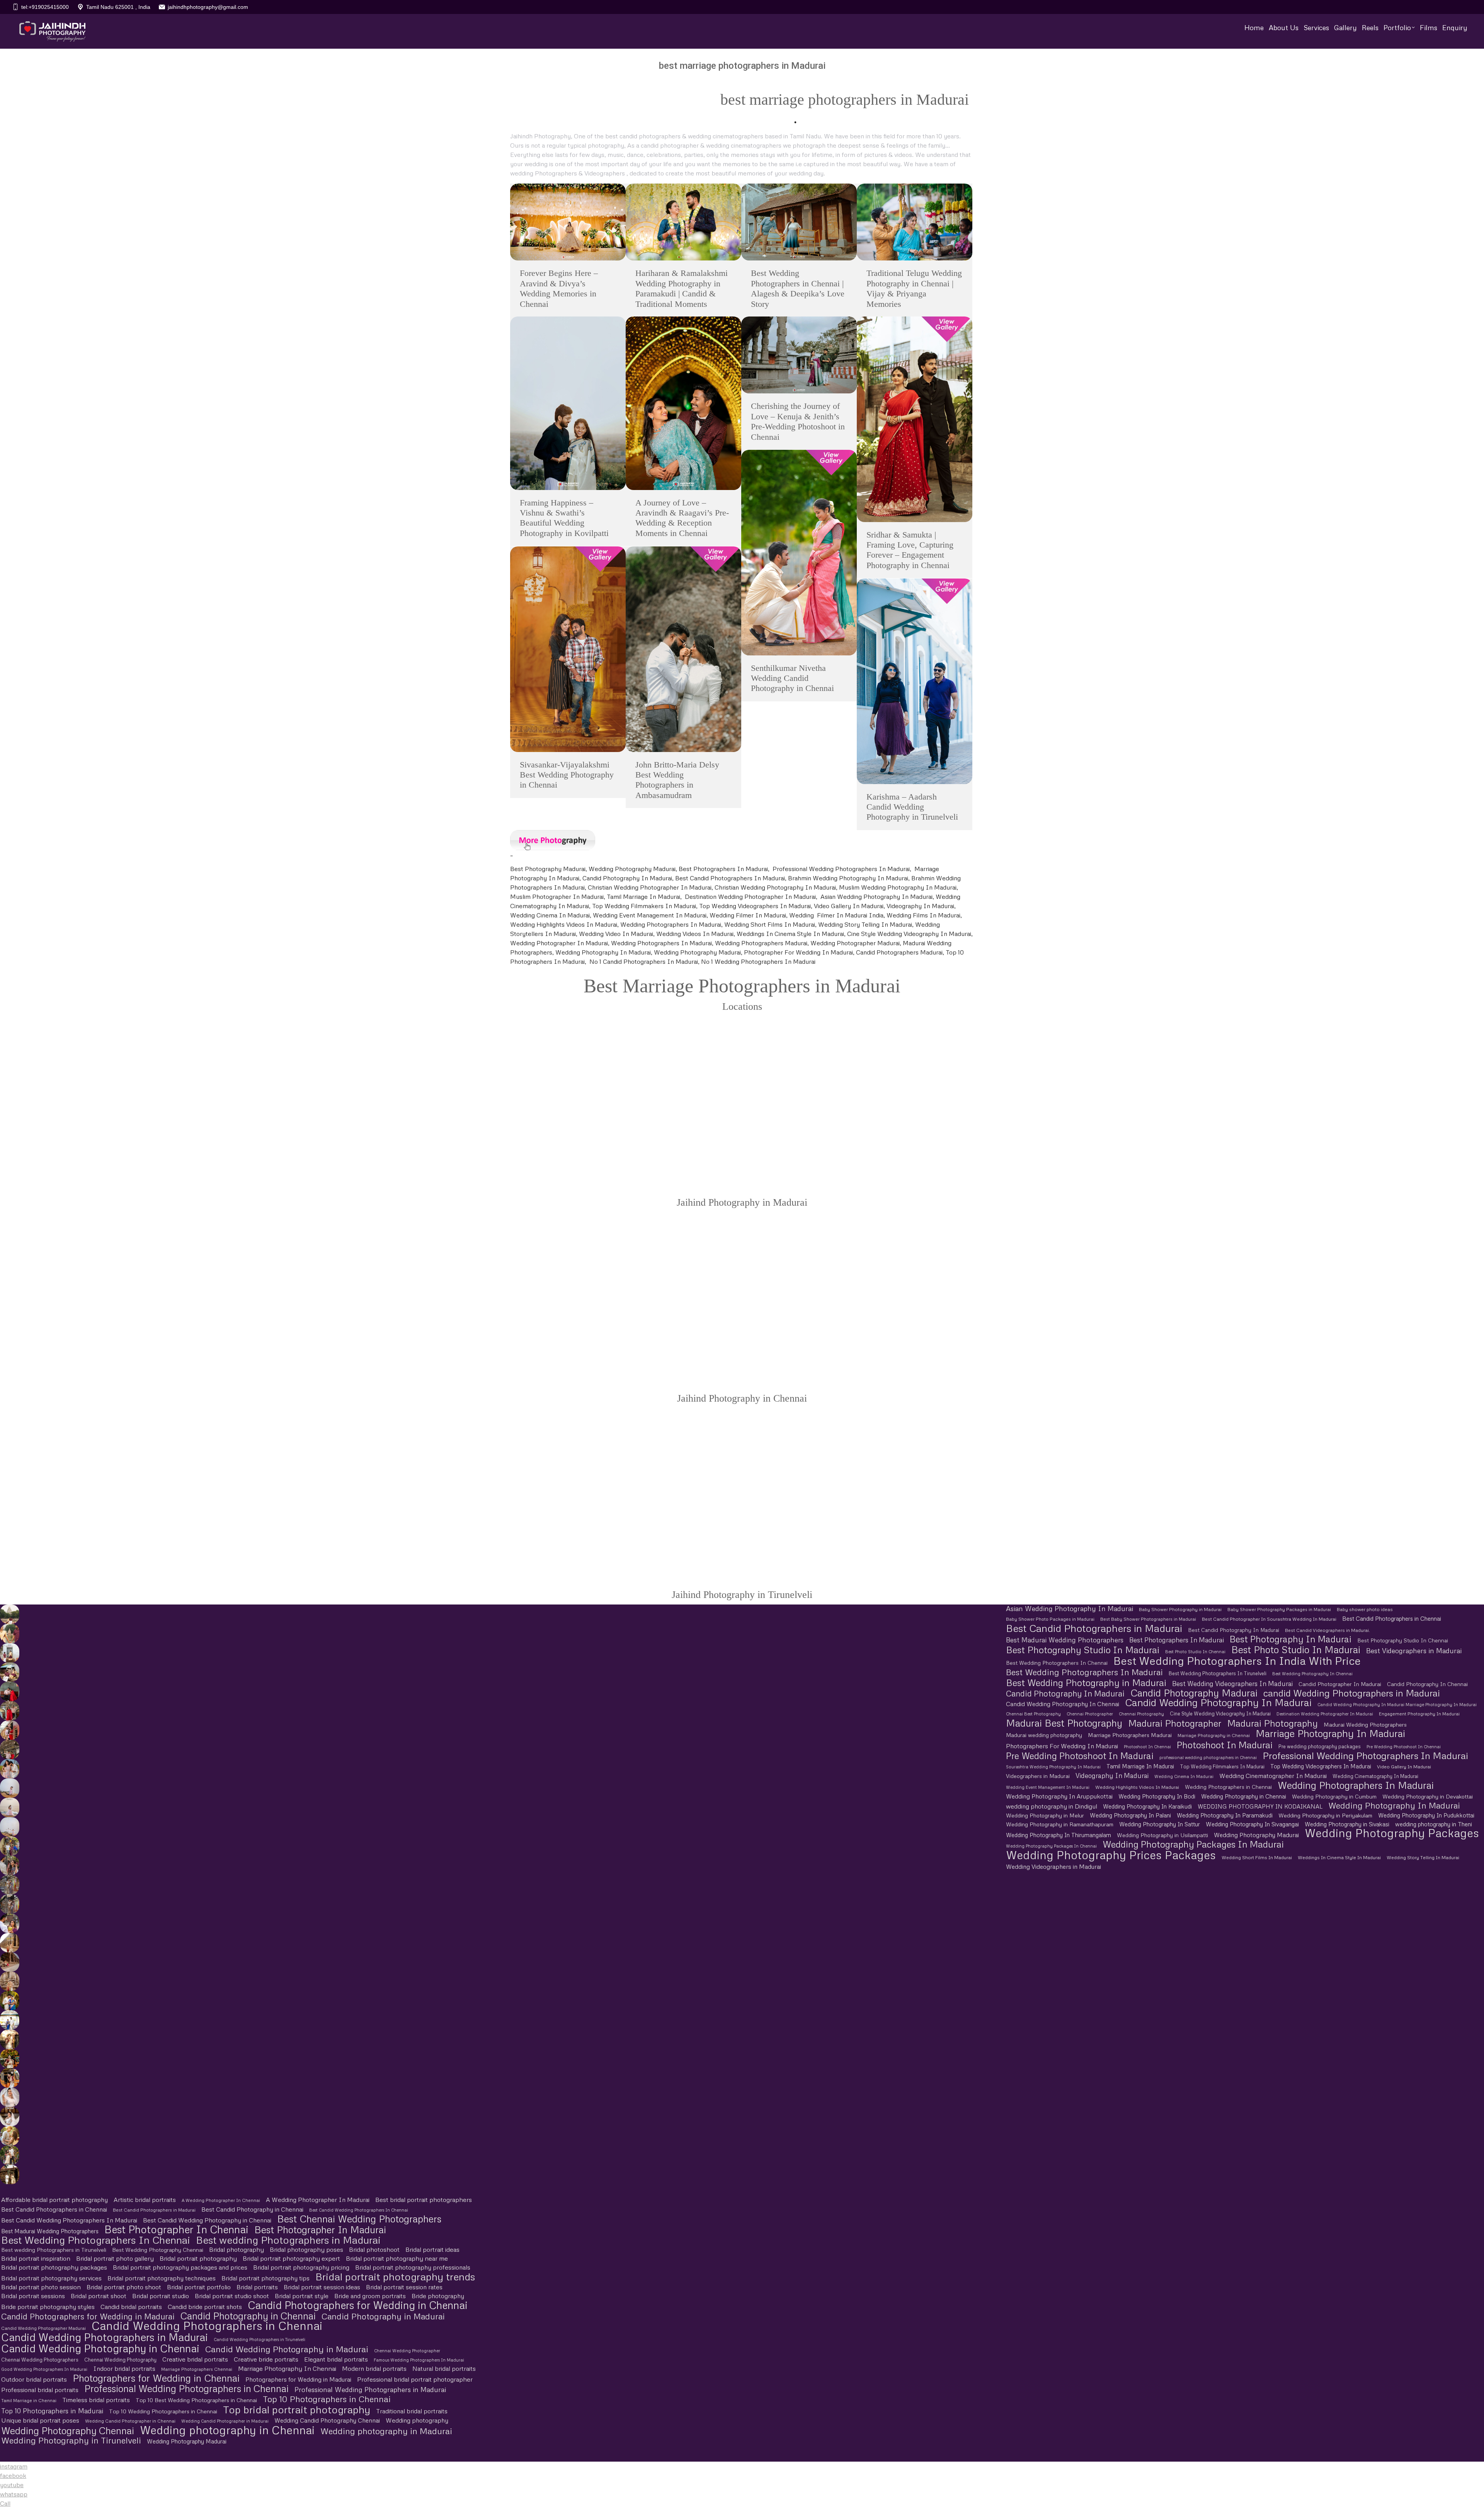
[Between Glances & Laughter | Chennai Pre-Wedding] (10, 1885)
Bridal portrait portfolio (199, 2287)
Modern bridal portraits (374, 2368)
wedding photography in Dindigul (1052, 1806)
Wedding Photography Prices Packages (1111, 1855)
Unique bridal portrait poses (40, 2420)
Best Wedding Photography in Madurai (1086, 1682)
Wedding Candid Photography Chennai (327, 2420)
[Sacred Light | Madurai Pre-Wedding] (10, 1653)
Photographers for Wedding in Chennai (156, 2378)
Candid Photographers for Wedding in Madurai (88, 2317)
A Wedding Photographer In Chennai (221, 2200)
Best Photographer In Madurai (320, 2230)
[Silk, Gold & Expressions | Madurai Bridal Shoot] (10, 2078)
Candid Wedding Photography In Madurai (1218, 1702)
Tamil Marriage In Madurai (1140, 1766)
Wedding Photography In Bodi (1157, 1796)
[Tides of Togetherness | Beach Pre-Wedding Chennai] (10, 1827)
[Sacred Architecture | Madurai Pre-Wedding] (10, 1614)
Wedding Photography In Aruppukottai (1059, 1796)
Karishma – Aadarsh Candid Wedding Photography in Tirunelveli (912, 807)
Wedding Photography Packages (1392, 1833)
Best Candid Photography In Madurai (1234, 1630)
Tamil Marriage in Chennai (29, 2400)
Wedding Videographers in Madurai (1053, 1866)
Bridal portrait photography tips (265, 2278)
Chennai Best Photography (1033, 1714)
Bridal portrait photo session (41, 2287)
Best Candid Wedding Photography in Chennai (207, 2220)
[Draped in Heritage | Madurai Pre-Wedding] (10, 1633)
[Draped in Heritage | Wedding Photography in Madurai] (10, 2039)
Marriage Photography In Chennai (287, 2368)
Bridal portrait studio (161, 2296)
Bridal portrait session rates (404, 2287)
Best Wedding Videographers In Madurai (1232, 1684)
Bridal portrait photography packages (54, 2267)
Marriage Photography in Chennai (1214, 1736)
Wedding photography (417, 2420)
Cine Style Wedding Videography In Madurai (1220, 1713)
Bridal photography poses (306, 2249)
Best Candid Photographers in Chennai (1392, 1618)
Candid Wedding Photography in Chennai (100, 2348)
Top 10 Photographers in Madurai (52, 2411)
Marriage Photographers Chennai (197, 2369)
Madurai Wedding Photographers (1365, 1724)
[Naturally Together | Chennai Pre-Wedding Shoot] (10, 1846)
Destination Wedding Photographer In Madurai (1325, 1714)
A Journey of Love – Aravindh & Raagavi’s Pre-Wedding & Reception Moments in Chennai (682, 518)
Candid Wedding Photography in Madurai (287, 2349)
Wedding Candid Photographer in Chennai (130, 2421)
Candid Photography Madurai (1194, 1693)
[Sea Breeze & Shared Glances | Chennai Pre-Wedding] (10, 1788)
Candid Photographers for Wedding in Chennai (358, 2305)
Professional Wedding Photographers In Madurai (1365, 1755)
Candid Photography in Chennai (248, 2316)
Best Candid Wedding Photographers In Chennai (359, 2210)
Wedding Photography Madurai (1256, 1835)
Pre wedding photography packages (1320, 1746)
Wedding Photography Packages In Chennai (1051, 1846)
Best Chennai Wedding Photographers (359, 2219)
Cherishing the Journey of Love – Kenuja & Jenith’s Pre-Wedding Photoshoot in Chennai (798, 421)
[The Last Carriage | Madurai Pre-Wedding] (10, 1691)
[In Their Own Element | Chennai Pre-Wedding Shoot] (10, 2136)
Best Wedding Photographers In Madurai (1084, 1672)
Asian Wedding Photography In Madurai (1070, 1609)
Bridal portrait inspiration (36, 2258)
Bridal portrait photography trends (395, 2276)
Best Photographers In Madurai (1177, 1640)
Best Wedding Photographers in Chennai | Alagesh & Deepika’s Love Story (798, 288)
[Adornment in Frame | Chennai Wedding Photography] (10, 2059)
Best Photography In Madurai (1291, 1639)
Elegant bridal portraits (336, 2359)
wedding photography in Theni (1434, 1824)
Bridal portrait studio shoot (232, 2296)
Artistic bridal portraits (145, 2200)
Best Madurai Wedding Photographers (1065, 1640)
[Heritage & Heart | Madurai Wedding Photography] (10, 1981)
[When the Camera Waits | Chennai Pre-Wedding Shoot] (10, 1865)
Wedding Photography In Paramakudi (1225, 1815)
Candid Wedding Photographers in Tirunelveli (260, 2339)
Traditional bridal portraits (412, 2411)
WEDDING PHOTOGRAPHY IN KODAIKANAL (1260, 1806)
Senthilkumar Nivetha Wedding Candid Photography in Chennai (792, 678)
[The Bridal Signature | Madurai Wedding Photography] (10, 2117)
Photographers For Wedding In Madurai (1062, 1746)
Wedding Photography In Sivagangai (1252, 1824)
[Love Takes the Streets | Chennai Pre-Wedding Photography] (10, 1904)
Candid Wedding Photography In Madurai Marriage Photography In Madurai (1397, 1704)
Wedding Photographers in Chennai (1228, 1787)
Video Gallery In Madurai (1404, 1767)
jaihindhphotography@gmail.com (208, 7)
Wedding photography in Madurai (386, 2431)
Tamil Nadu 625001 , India (118, 7)
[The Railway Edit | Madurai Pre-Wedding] (10, 1711)
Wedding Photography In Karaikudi (1147, 1806)
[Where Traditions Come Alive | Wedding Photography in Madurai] (10, 1943)
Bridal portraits (257, 2287)
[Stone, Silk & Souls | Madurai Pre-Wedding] (10, 1672)
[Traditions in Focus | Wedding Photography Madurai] (10, 1962)
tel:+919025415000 (45, 7)
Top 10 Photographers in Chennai (327, 2399)
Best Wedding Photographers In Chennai (1057, 1663)
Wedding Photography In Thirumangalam (1059, 1835)
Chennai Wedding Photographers (40, 2360)
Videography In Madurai (1112, 1776)
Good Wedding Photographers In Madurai (44, 2369)
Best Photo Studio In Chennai (1195, 1651)
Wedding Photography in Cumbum (1334, 1796)
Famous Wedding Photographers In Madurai (419, 2360)
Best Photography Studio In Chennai (1403, 1640)
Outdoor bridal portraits (34, 2379)
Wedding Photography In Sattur (1160, 1824)
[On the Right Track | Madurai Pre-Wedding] (10, 1730)
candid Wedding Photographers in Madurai (1352, 1693)
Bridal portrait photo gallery (115, 2258)
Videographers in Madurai (1038, 1776)
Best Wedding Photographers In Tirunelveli (1218, 1673)
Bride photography (438, 2296)
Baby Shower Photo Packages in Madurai (1050, 1619)
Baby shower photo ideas (1365, 1609)
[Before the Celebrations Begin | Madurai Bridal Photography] (10, 2097)
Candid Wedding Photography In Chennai (1063, 1704)
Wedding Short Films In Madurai (1257, 1857)
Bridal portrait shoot (99, 2296)
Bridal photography (237, 2249)
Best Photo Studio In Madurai (1296, 1650)
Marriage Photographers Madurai (1130, 1735)
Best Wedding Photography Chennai (158, 2250)
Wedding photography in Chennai (227, 2430)
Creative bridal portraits (195, 2359)
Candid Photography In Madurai (1065, 1694)
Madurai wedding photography (1044, 1735)
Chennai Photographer (1090, 1714)
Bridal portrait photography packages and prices (180, 2267)
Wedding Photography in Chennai (1244, 1796)
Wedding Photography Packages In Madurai (1193, 1844)
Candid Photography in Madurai (383, 2316)
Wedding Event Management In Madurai (1048, 1787)
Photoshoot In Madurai (1225, 1745)
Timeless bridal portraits (96, 2400)
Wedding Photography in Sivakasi (1347, 1824)
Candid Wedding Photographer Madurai (43, 2328)
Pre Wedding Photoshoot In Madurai (1080, 1756)
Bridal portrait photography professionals (413, 2267)
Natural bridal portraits (444, 2368)
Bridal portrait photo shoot (124, 2287)
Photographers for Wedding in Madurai (298, 2379)
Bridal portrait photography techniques (162, 2278)
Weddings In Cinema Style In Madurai (1339, 1857)
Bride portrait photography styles (48, 2307)
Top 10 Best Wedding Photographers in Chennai (196, 2400)
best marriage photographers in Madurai (845, 100)
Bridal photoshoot (374, 2249)
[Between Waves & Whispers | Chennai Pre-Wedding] (10, 1807)
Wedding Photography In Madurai (1394, 1805)
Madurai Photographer (1175, 1723)
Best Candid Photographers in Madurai (1094, 1628)
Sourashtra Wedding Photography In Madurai (1053, 1767)
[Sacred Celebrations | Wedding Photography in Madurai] (10, 2020)
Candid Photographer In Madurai (1340, 1684)
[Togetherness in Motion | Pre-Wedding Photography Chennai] (10, 2155)
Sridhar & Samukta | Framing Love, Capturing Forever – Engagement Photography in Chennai (910, 550)
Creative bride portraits (266, 2359)
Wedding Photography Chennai (68, 2431)
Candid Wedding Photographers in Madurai (105, 2337)
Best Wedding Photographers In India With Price (1237, 1660)
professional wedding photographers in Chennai (1208, 1757)
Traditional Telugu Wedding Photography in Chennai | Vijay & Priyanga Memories (914, 288)
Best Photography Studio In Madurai (1083, 1650)
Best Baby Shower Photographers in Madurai (1148, 1619)
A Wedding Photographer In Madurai (318, 2200)
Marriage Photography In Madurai (1330, 1733)
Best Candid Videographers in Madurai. (1327, 1630)
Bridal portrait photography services (51, 2278)
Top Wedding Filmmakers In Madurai (1222, 1766)
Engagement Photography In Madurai (1419, 1714)
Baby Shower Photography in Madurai (1180, 1609)
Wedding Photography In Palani (1130, 1815)
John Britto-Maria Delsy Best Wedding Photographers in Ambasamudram (677, 780)
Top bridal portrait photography (297, 2409)
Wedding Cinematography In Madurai (1375, 1776)
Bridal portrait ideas (432, 2249)
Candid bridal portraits (131, 2307)
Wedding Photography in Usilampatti (1162, 1835)
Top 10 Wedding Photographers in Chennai (163, 2411)
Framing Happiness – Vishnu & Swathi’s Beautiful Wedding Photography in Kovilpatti (564, 518)
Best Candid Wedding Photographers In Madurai (69, 2220)
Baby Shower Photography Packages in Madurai (1279, 1610)
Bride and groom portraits (370, 2296)
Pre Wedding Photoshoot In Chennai (1404, 1747)
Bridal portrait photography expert (291, 2258)
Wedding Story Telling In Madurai (1423, 1857)
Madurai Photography (1272, 1723)
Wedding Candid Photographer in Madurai (225, 2421)
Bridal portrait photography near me (397, 2258)
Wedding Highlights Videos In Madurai (1137, 1787)
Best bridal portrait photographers (424, 2200)
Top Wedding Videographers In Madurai (1321, 1766)
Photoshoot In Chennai (1147, 1747)
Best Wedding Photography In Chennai (1312, 1673)
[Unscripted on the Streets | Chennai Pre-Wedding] (10, 1923)
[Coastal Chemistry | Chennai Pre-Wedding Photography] (10, 1769)
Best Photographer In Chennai (176, 2229)
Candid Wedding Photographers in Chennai (207, 2325)
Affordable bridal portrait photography (54, 2200)
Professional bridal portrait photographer (415, 2379)
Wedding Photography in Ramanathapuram (1060, 1824)
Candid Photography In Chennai (1427, 1684)
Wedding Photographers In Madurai (1356, 1785)
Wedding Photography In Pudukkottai (1426, 1815)
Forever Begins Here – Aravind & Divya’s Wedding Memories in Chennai (559, 288)
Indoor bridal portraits (124, 2368)
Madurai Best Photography (1064, 1723)
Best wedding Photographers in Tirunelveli (54, 2250)
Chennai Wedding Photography (120, 2360)
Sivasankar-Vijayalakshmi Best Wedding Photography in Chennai (567, 775)
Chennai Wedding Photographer (407, 2351)
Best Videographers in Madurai (1414, 1651)
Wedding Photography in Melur (1045, 1815)
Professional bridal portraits (40, 2390)
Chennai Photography (1141, 1714)
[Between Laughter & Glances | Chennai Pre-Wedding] (10, 2175)
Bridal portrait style (302, 2296)
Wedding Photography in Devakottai (1428, 1796)
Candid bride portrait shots (205, 2307)
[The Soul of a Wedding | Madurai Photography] (10, 2001)
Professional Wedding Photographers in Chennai (186, 2388)
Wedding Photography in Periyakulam (1325, 1815)
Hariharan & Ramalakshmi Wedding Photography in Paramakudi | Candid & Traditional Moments (682, 288)
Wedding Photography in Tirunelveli (71, 2440)
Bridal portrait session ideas (322, 2287)
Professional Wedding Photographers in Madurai (370, 2390)
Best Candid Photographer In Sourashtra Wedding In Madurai (1269, 1619)
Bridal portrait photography (198, 2258)
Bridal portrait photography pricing (301, 2267)
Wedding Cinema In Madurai (1184, 1776)
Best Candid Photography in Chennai (252, 2209)
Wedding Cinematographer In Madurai (1273, 1776)
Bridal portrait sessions (33, 2296)
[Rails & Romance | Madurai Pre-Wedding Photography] (10, 1749)
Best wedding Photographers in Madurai (288, 2240)
